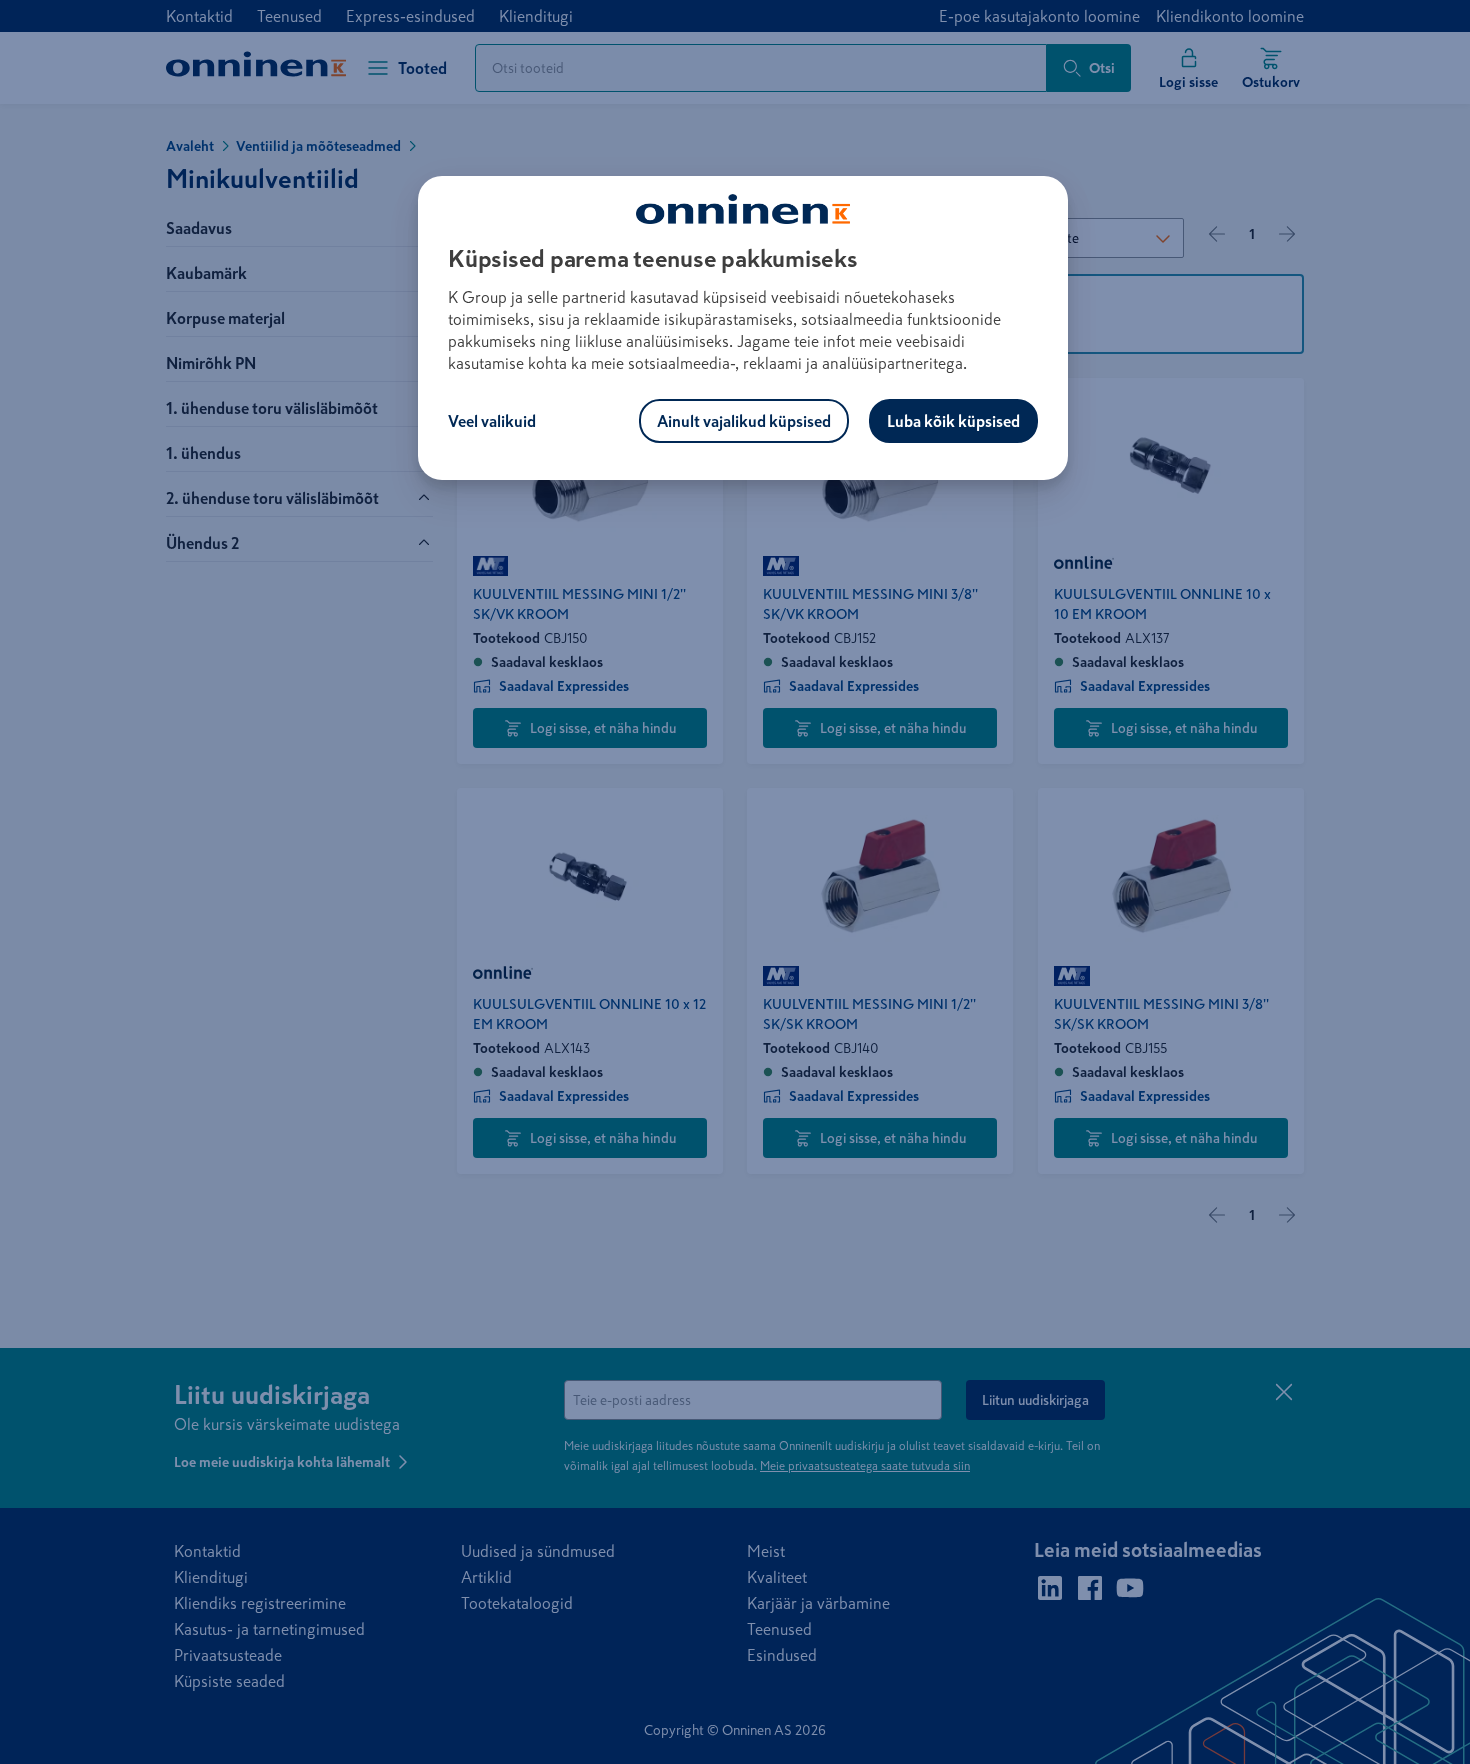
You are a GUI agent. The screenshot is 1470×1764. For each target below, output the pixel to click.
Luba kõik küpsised (953, 421)
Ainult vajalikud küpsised (744, 421)
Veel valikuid (492, 421)
